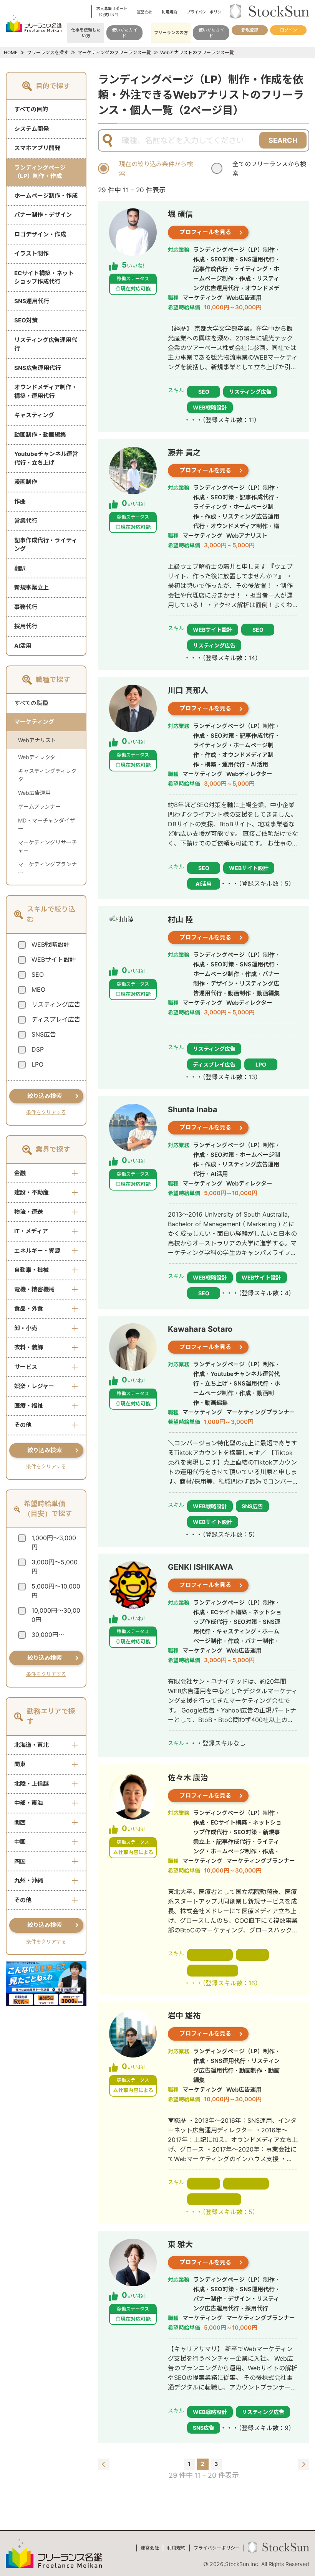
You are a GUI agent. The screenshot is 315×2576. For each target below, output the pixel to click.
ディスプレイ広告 (56, 1019)
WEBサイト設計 (54, 959)
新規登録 (250, 30)
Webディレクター (39, 757)
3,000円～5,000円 (55, 1567)
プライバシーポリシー (206, 12)
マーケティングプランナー (47, 868)
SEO (38, 974)
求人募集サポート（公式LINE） (112, 12)
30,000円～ (48, 1635)
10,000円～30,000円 (56, 1615)
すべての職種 (31, 703)
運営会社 (144, 12)
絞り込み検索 (45, 1096)
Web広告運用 (34, 793)
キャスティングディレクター (47, 775)
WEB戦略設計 (51, 945)
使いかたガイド (124, 33)
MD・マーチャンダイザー (46, 824)
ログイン (288, 30)
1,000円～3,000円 (54, 1542)
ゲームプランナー (39, 807)
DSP (38, 1049)
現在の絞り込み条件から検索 (156, 168)
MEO (38, 989)
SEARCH (283, 140)
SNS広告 (44, 1034)
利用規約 (169, 12)
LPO (37, 1064)
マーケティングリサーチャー (47, 846)
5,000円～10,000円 (56, 1591)
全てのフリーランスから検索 (269, 168)
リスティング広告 (56, 1004)
